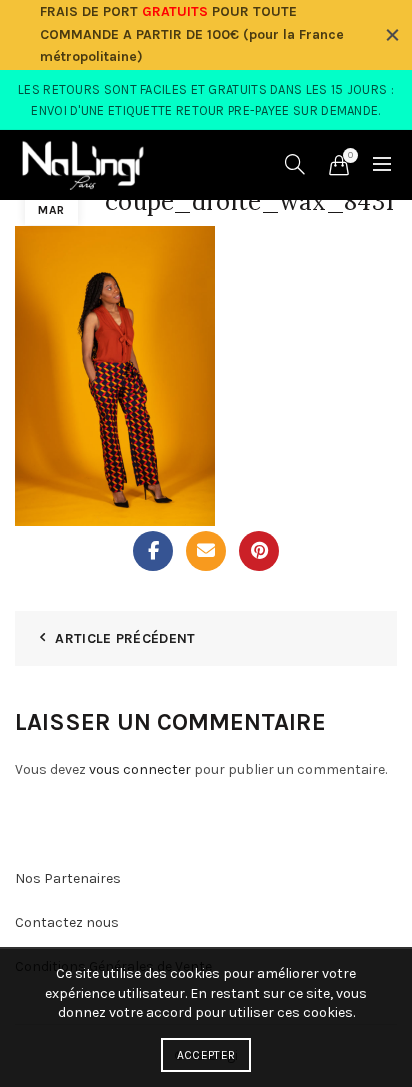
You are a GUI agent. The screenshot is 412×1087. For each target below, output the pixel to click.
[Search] (295, 164)
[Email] (206, 551)
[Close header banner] (392, 35)
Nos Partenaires (68, 878)
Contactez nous (67, 922)
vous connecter (140, 769)
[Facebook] (153, 551)
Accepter (206, 1055)
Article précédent (125, 638)
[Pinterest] (259, 551)
